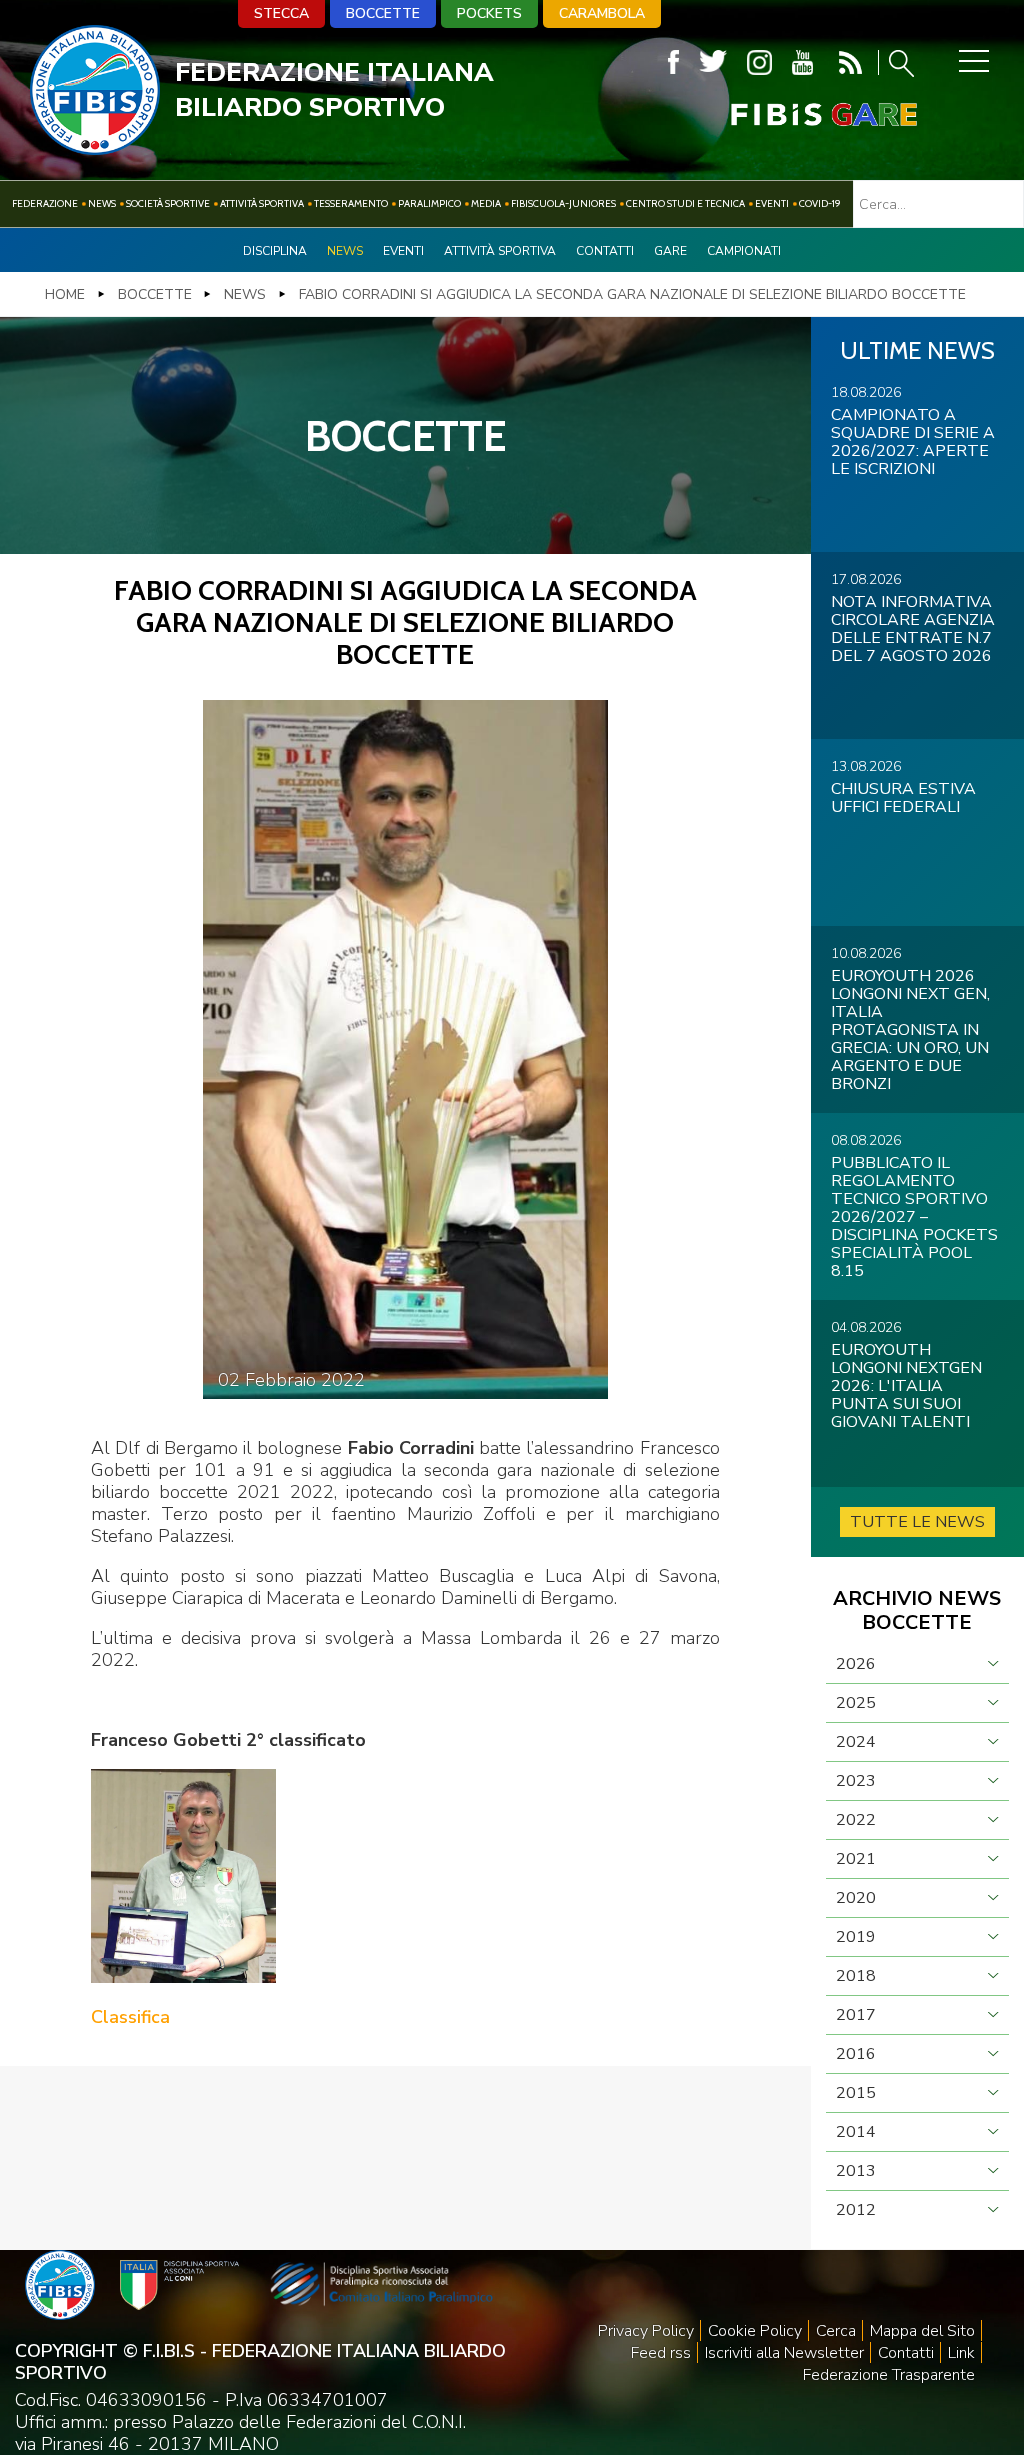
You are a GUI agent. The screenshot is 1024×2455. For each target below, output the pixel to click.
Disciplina (275, 251)
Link (961, 2353)
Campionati (744, 251)
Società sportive (168, 203)
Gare (670, 251)
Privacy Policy (646, 2331)
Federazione (45, 203)
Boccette (383, 13)
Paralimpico (429, 203)
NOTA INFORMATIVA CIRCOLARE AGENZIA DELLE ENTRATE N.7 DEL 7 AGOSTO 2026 (913, 629)
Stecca (281, 13)
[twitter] (713, 62)
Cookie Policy (755, 2331)
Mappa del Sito (922, 2331)
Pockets (489, 13)
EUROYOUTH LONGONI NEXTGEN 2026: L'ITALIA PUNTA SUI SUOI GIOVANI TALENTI (906, 1386)
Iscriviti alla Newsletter (784, 2353)
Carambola (602, 13)
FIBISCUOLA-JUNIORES (563, 203)
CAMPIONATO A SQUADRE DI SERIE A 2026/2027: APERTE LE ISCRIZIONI (913, 442)
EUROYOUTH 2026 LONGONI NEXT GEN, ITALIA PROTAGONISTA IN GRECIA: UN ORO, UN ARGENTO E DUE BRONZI (910, 1030)
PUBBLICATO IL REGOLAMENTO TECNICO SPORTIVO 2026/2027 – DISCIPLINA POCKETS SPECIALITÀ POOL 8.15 (914, 1217)
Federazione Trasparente (889, 2375)
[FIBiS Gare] (791, 114)
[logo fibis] (95, 149)
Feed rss (661, 2353)
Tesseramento (351, 203)
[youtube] (802, 62)
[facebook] (673, 62)
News (102, 203)
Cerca (836, 2331)
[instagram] (759, 62)
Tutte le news (917, 1522)
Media (486, 203)
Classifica (130, 2017)
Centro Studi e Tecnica (685, 203)
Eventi (772, 203)
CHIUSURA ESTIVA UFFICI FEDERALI (903, 798)
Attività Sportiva (262, 203)
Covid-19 (820, 203)
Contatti (605, 251)
